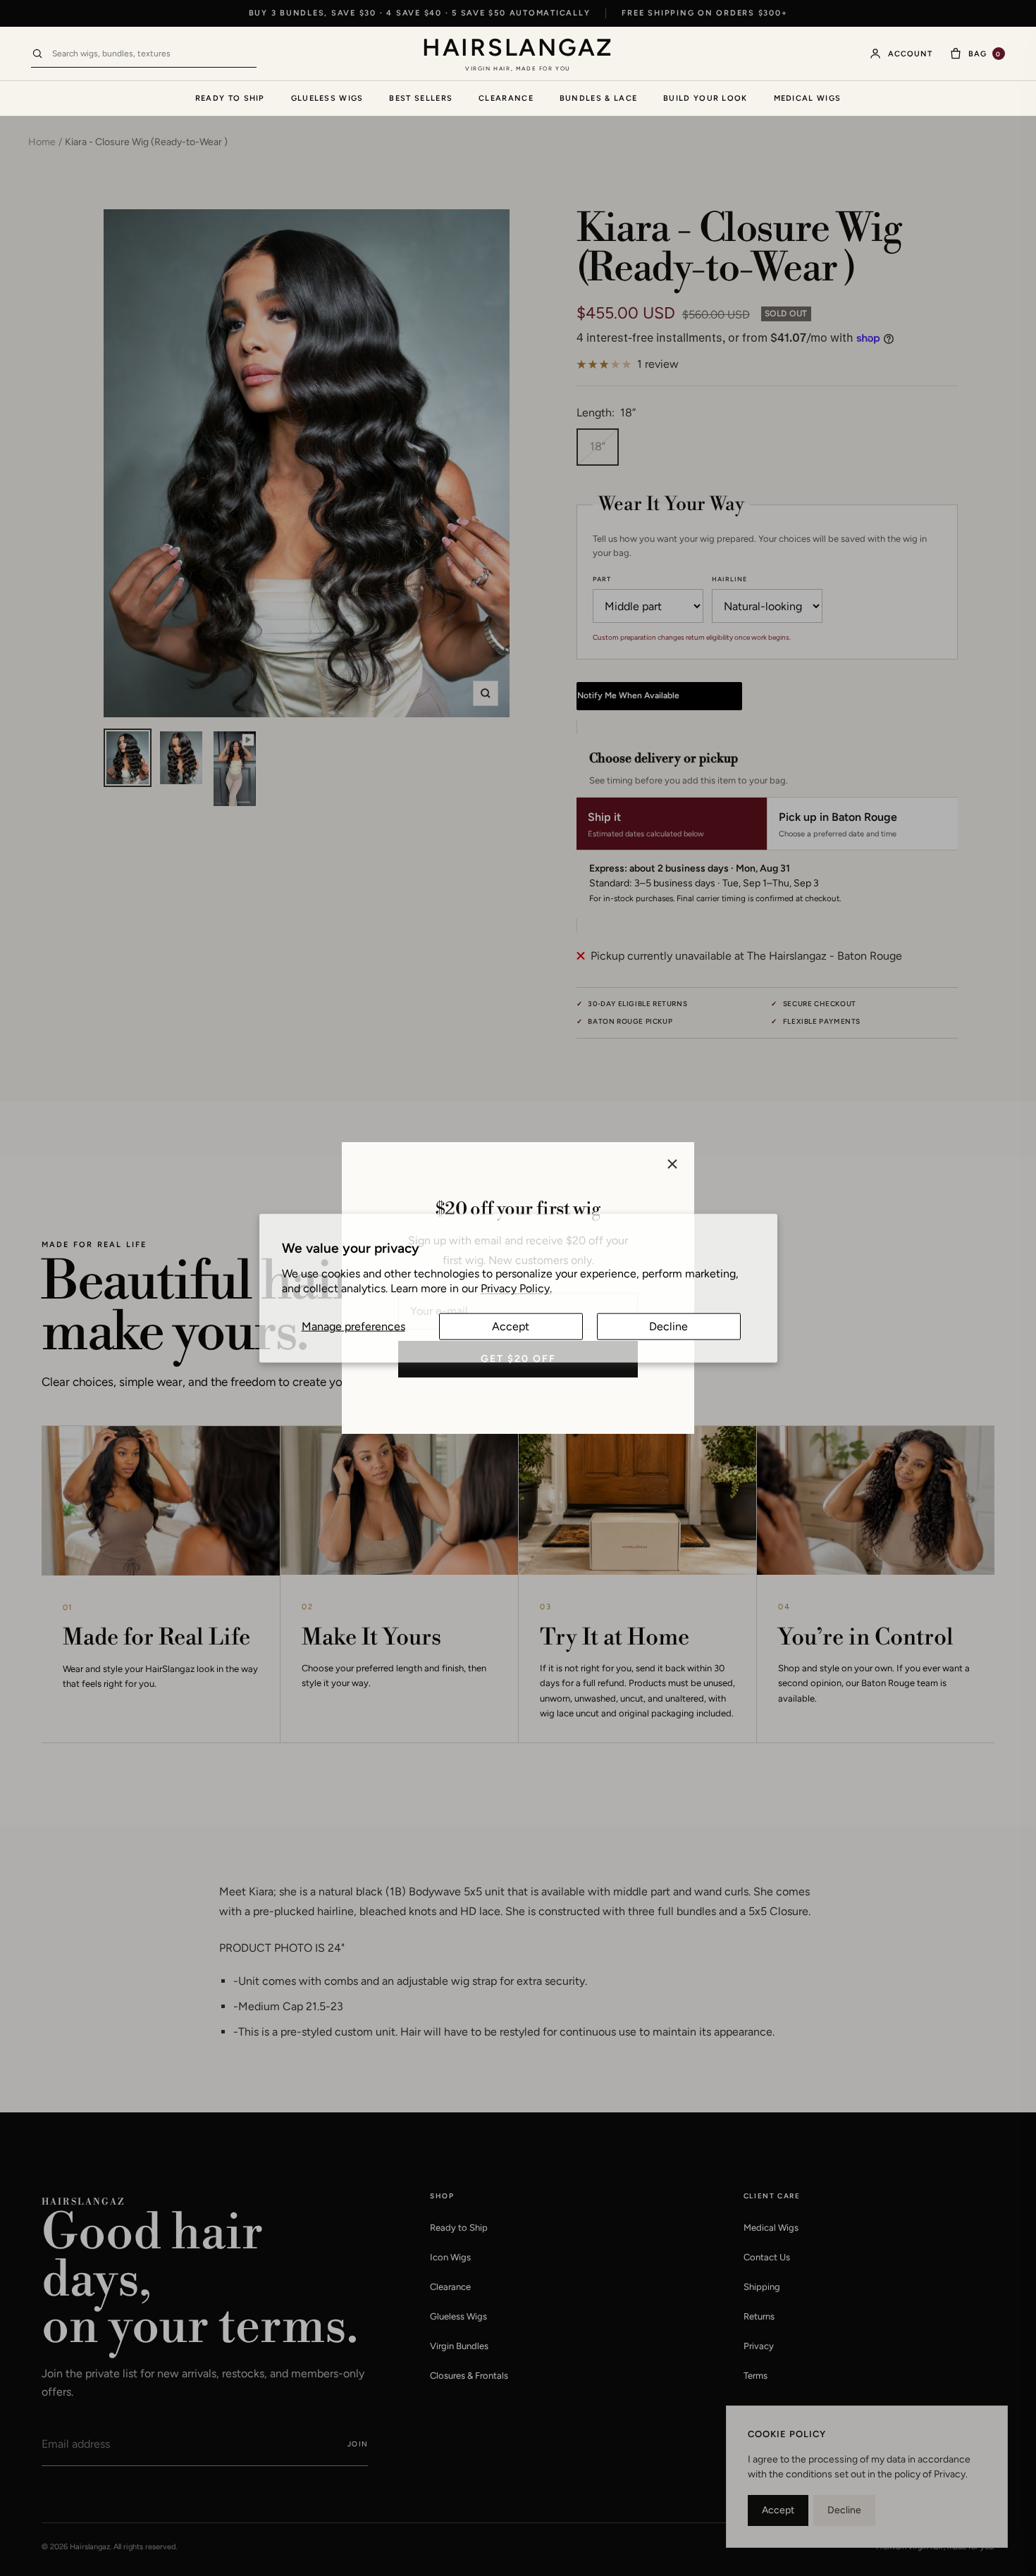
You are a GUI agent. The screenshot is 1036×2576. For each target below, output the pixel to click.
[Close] (672, 1164)
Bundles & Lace (598, 98)
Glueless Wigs (327, 98)
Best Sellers (421, 98)
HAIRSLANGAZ (518, 53)
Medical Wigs (808, 98)
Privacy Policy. (516, 1288)
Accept (511, 1326)
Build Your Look (705, 98)
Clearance (506, 98)
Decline (668, 1326)
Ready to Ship (230, 98)
